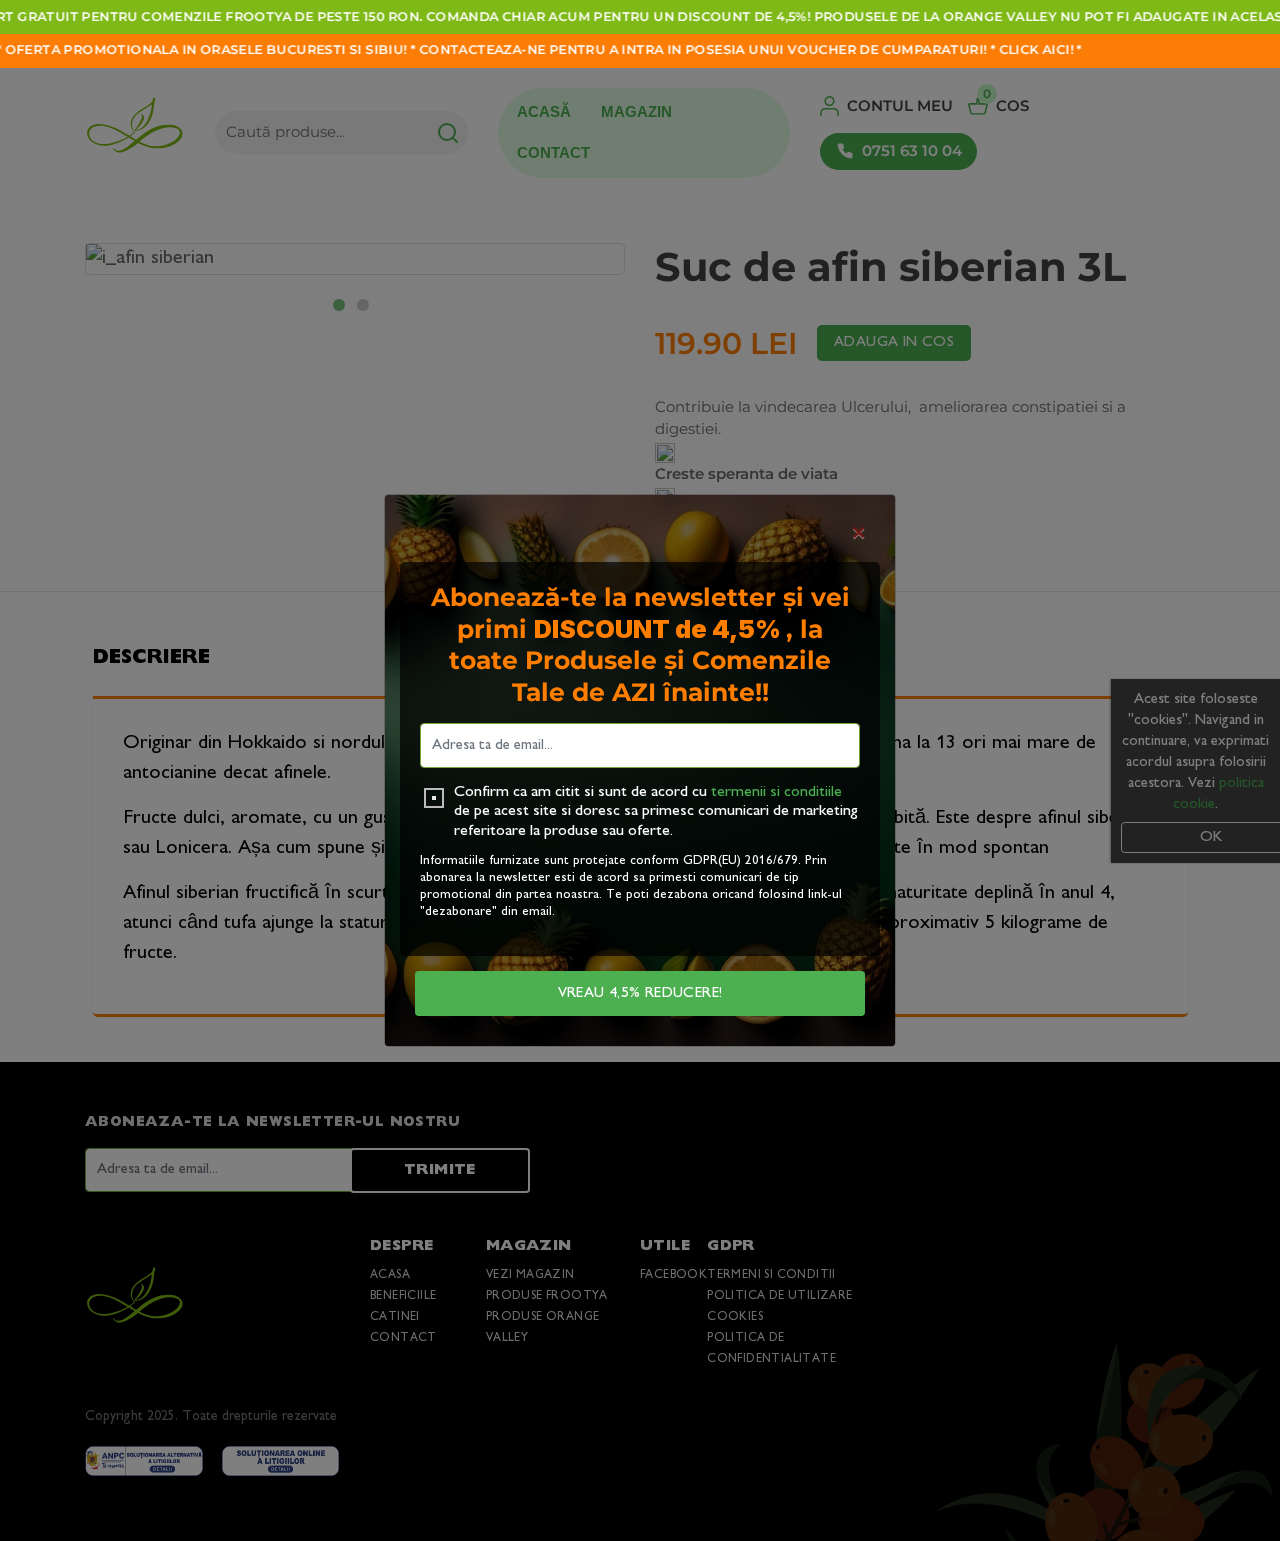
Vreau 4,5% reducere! (640, 993)
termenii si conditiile (776, 792)
